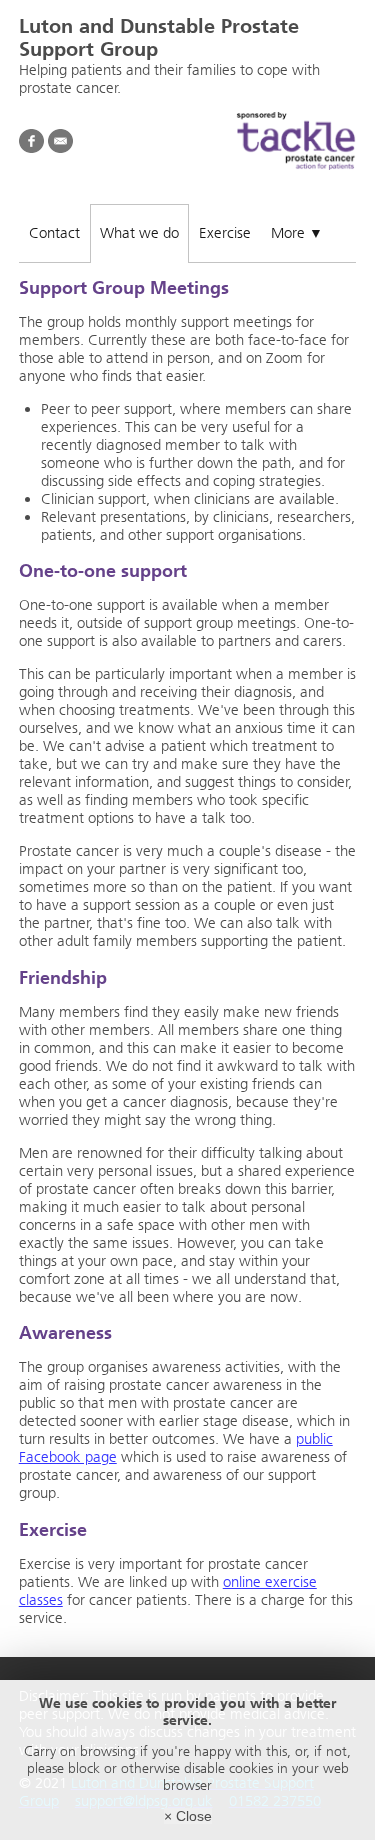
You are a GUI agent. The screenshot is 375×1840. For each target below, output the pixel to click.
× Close (188, 1816)
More (297, 233)
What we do (139, 233)
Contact (54, 233)
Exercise (225, 233)
